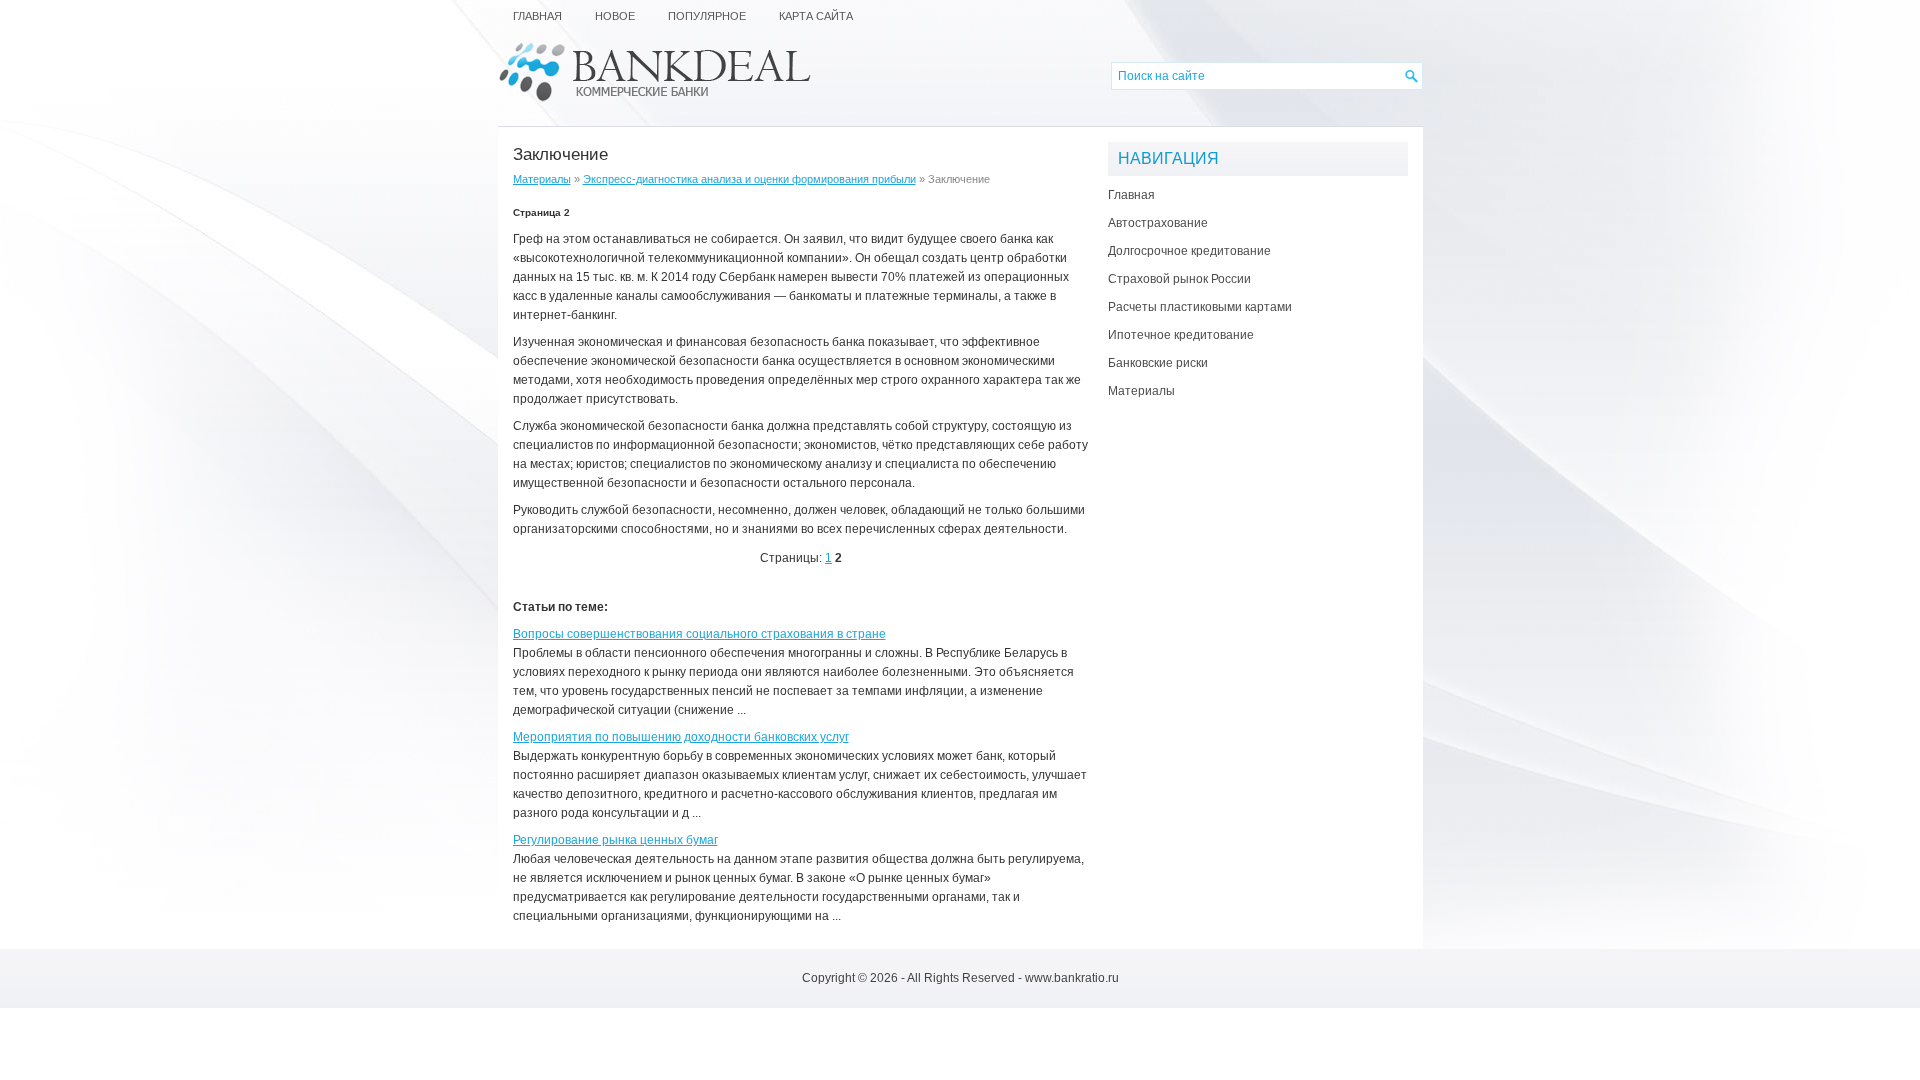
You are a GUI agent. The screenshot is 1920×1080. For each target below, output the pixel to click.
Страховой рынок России (1179, 279)
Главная (1131, 195)
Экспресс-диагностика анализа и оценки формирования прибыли (749, 179)
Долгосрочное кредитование (1189, 251)
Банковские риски (1158, 363)
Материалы (542, 179)
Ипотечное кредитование (1181, 335)
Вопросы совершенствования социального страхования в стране (699, 634)
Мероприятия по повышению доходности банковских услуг (681, 737)
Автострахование (1158, 223)
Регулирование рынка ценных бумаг (615, 840)
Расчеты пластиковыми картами (1200, 307)
